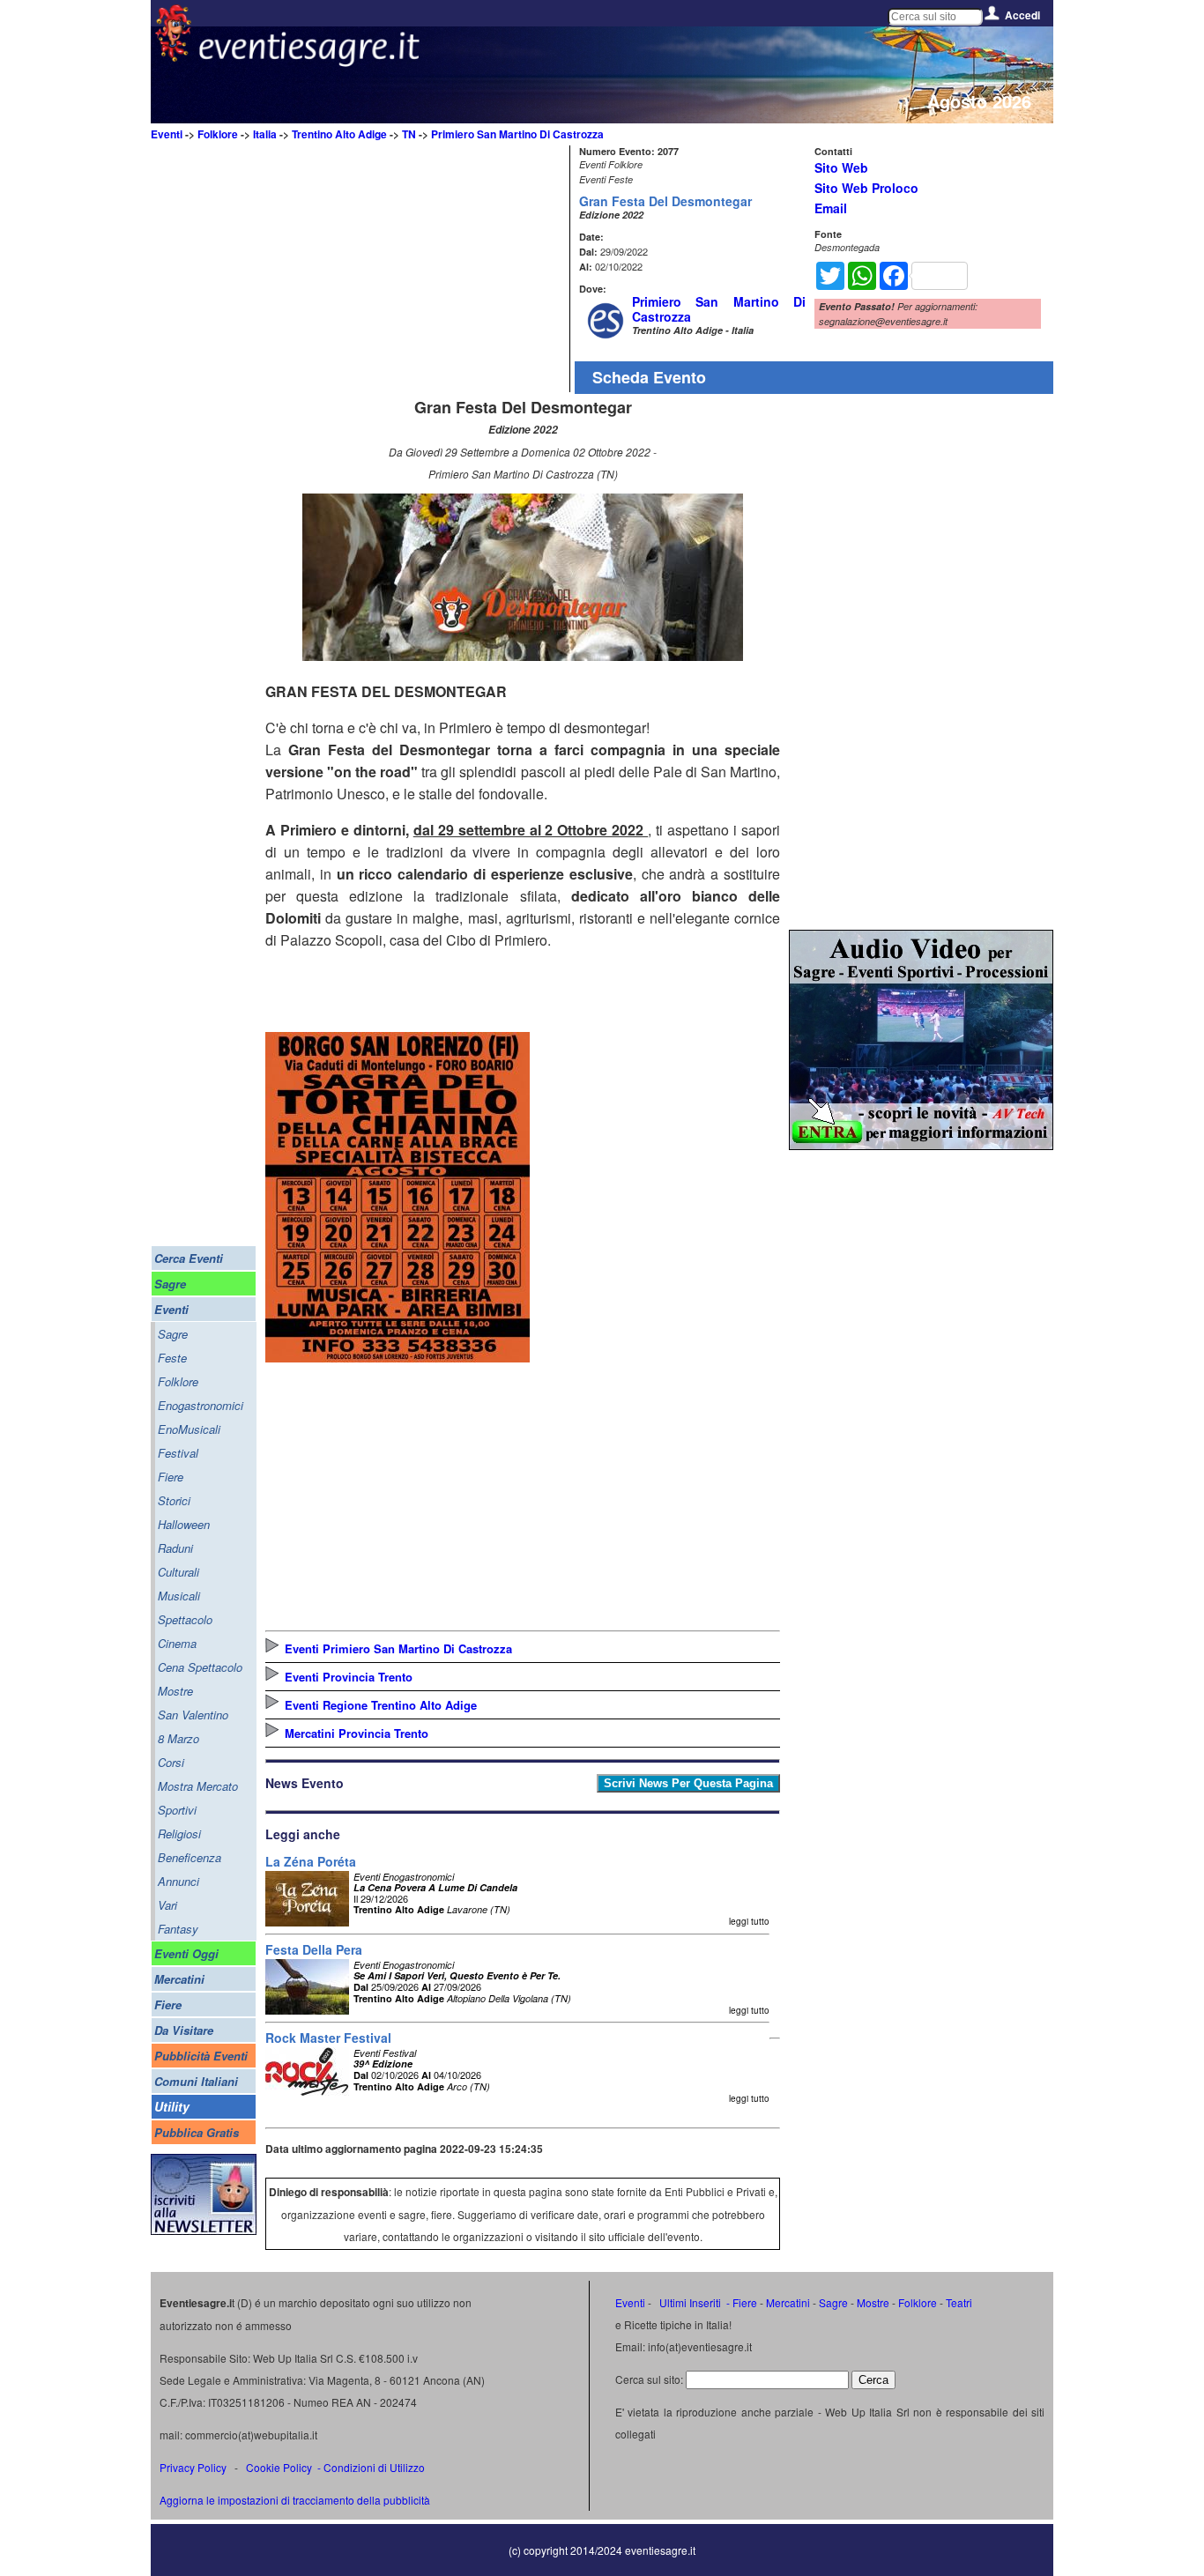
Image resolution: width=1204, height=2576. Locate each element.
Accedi (1022, 15)
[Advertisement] (415, 269)
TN (409, 134)
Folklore (218, 134)
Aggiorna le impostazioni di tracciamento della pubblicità (295, 2500)
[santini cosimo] (398, 1357)
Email (831, 208)
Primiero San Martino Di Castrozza (517, 134)
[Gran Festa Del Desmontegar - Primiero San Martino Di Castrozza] (523, 655)
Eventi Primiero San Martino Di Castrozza (398, 1648)
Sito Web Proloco (866, 188)
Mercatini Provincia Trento (357, 1733)
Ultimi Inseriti (689, 2302)
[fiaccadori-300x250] (921, 1144)
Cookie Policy (279, 2467)
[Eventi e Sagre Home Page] (173, 57)
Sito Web (841, 167)
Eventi (167, 134)
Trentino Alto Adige (339, 134)
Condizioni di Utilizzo (374, 2467)
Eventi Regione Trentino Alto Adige (381, 1705)
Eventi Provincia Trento (349, 1677)
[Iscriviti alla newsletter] (204, 2230)
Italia (265, 134)
